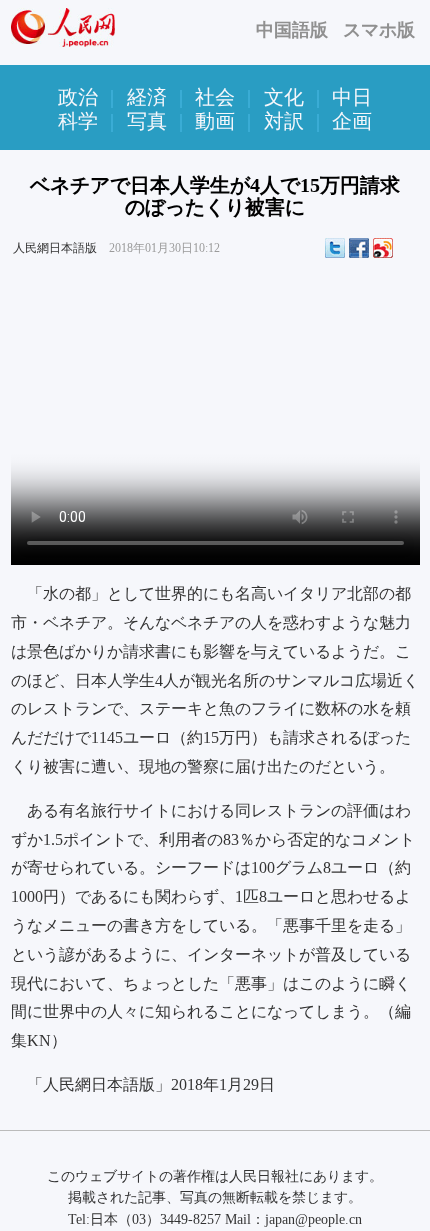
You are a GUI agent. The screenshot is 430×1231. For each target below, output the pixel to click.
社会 (215, 97)
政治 (78, 97)
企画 (352, 121)
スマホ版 (379, 30)
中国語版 (292, 30)
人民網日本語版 (55, 248)
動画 (215, 121)
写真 (147, 121)
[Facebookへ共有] (359, 248)
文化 (284, 97)
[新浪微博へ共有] (383, 248)
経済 (147, 97)
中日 (352, 97)
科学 (78, 121)
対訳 (284, 121)
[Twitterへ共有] (335, 248)
